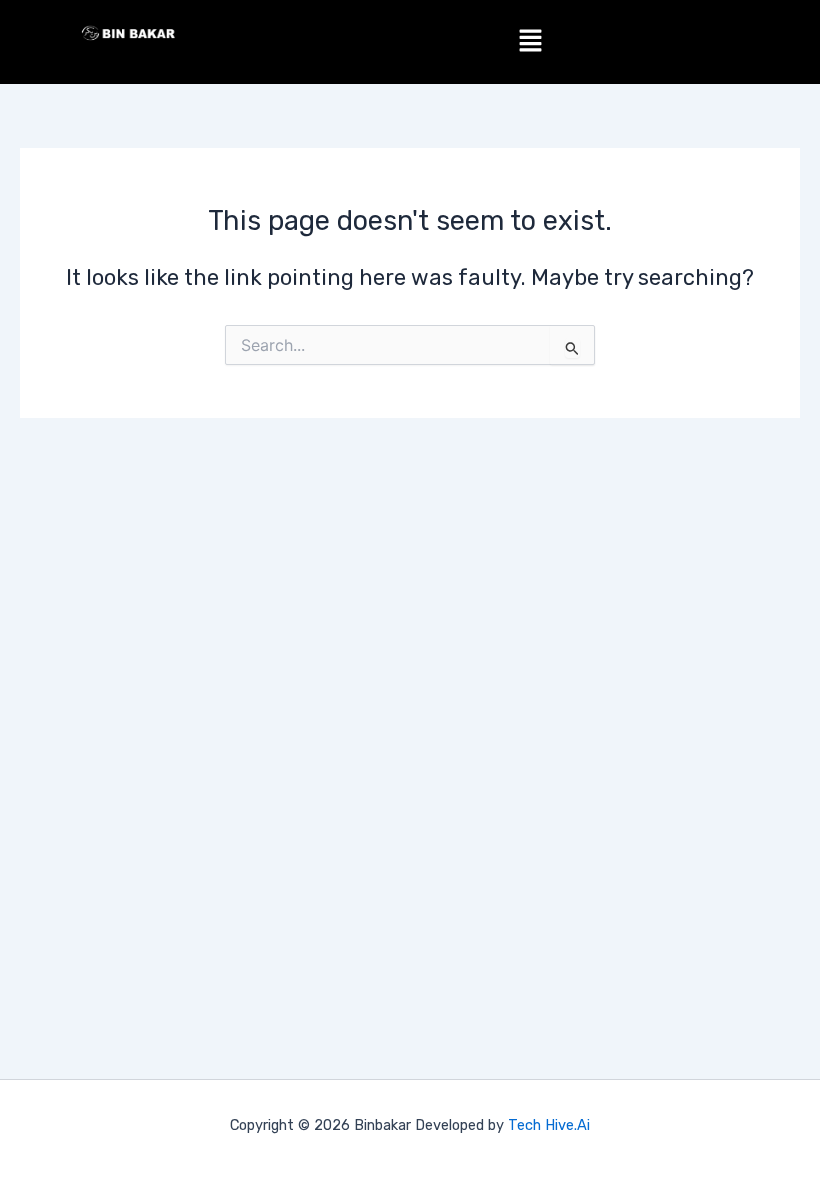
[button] (530, 42)
